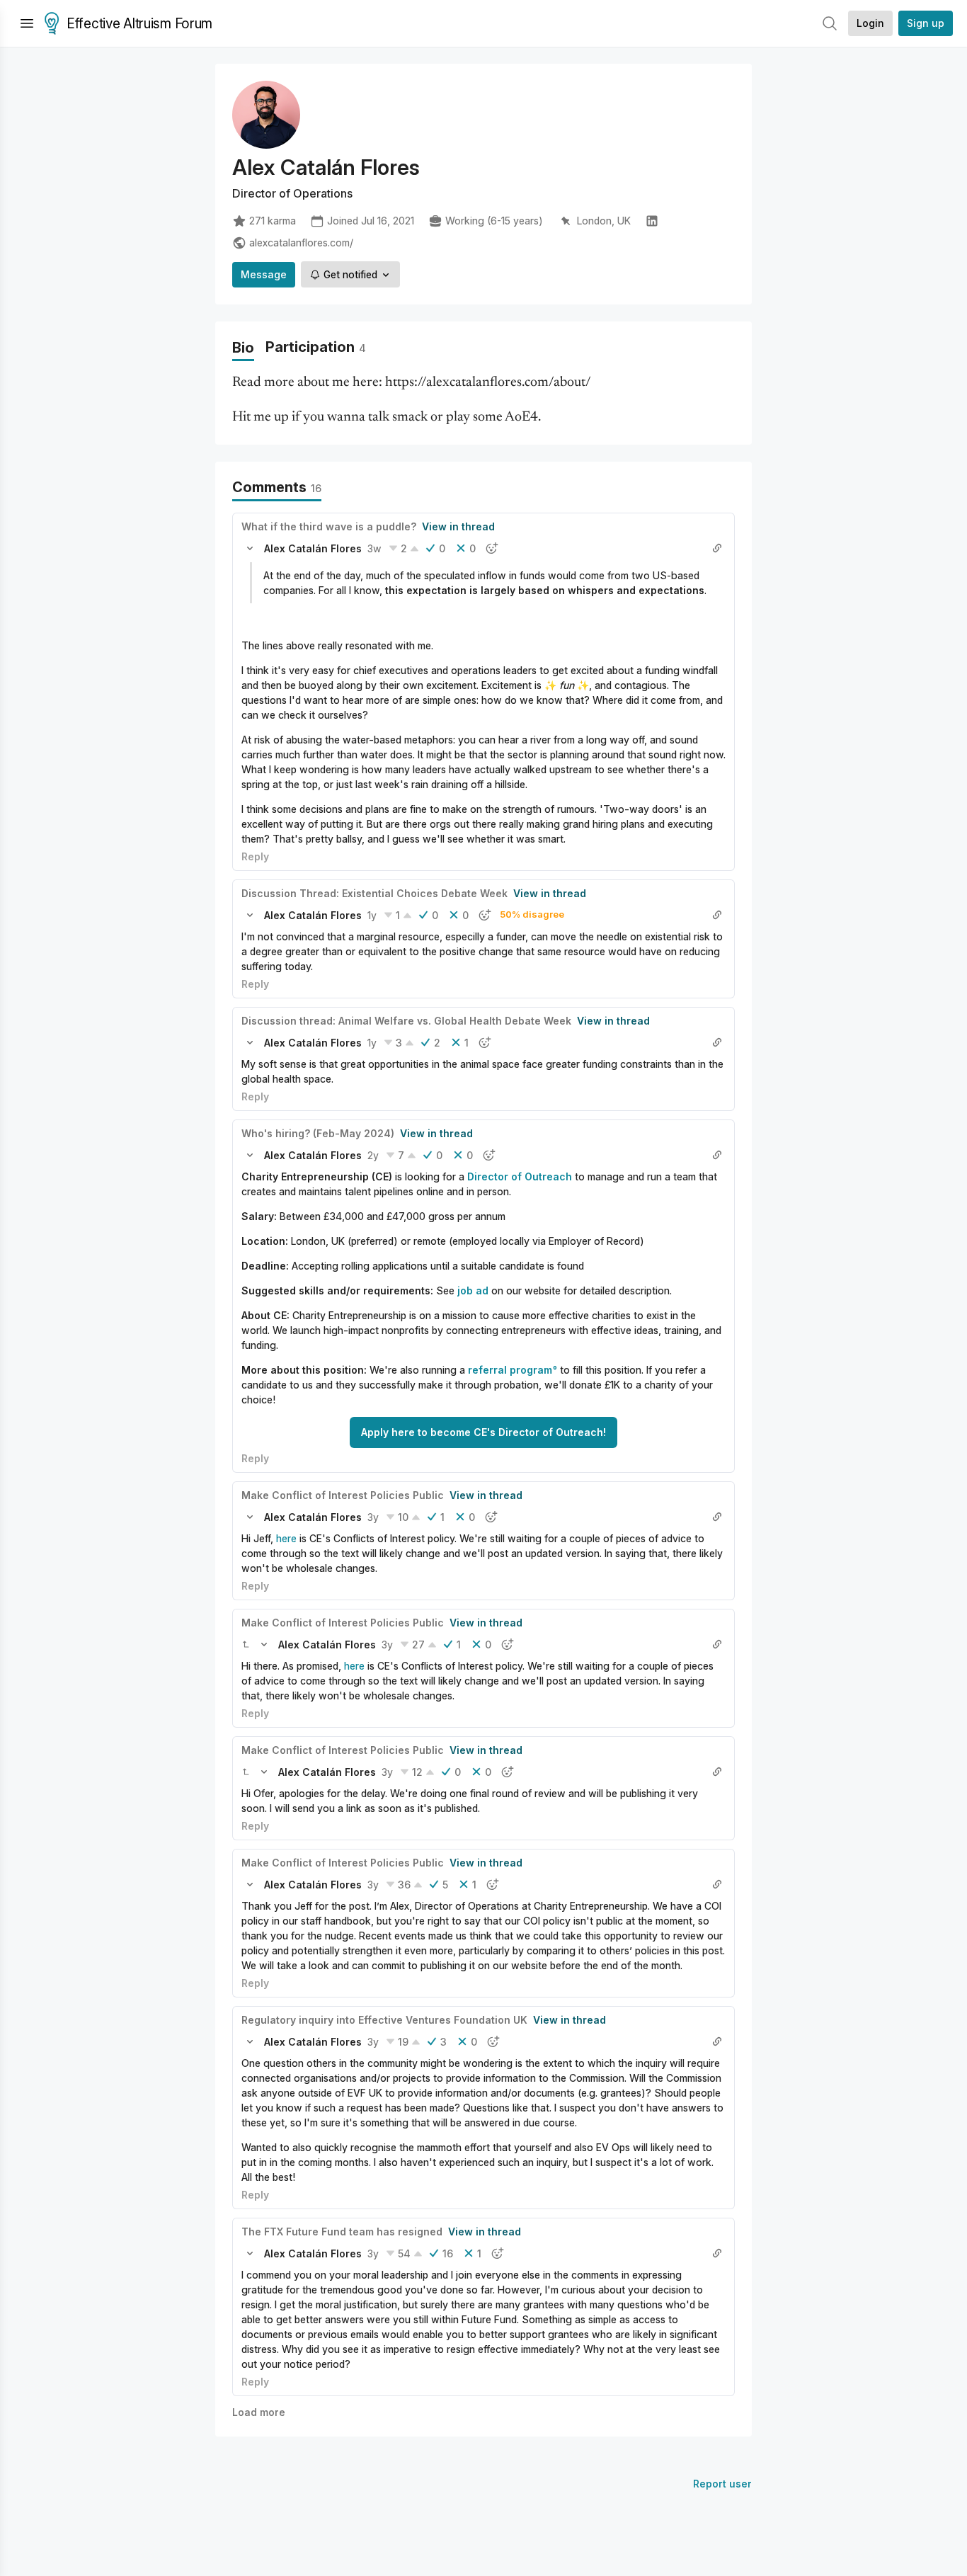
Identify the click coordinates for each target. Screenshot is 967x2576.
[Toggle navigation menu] (27, 23)
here (286, 1538)
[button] (250, 548)
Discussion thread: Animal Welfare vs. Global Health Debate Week (406, 1021)
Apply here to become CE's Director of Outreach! (483, 1432)
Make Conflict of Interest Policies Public (343, 1495)
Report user (722, 2484)
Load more (259, 2412)
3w (374, 548)
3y (373, 1517)
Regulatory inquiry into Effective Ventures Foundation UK (384, 2020)
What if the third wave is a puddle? (329, 526)
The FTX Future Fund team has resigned (342, 2232)
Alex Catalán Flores (313, 548)
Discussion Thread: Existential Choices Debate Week (374, 893)
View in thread (458, 526)
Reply (255, 856)
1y (372, 915)
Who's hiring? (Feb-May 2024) (318, 1133)
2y (373, 1155)
